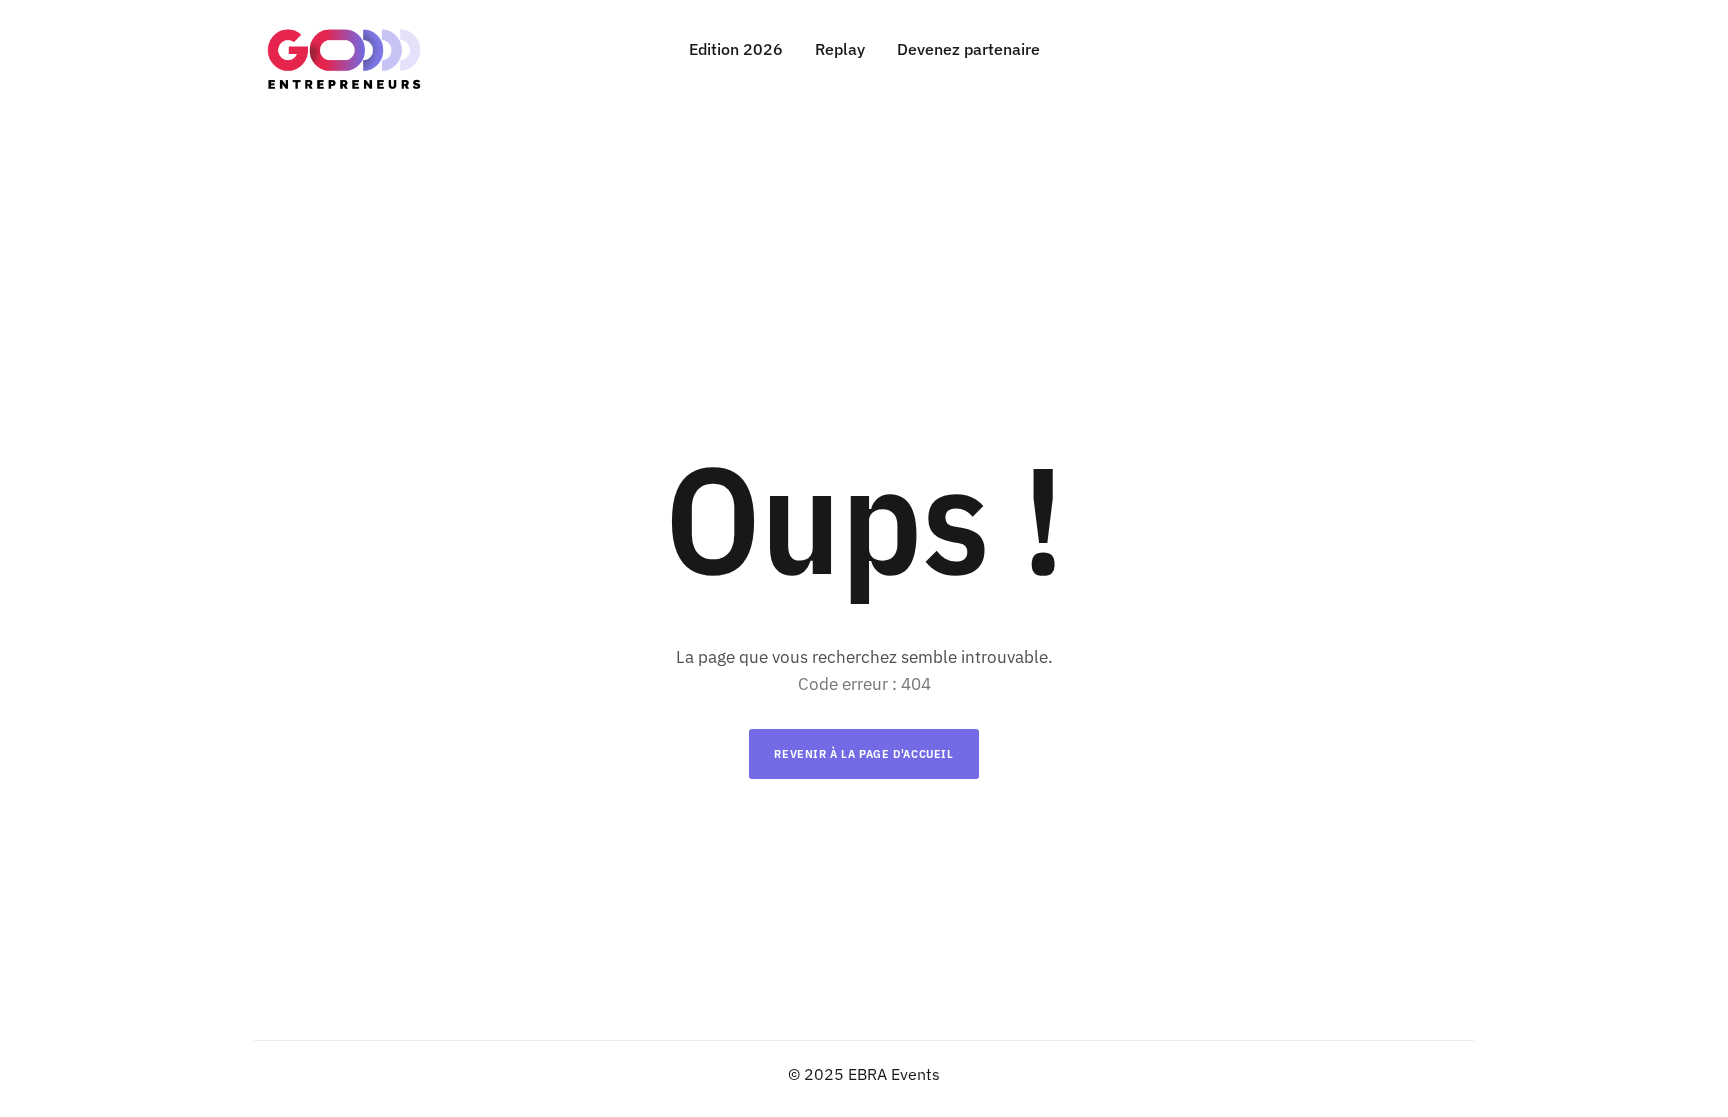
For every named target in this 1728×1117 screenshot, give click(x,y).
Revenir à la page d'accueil (863, 753)
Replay (840, 49)
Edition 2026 (736, 49)
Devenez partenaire (968, 49)
